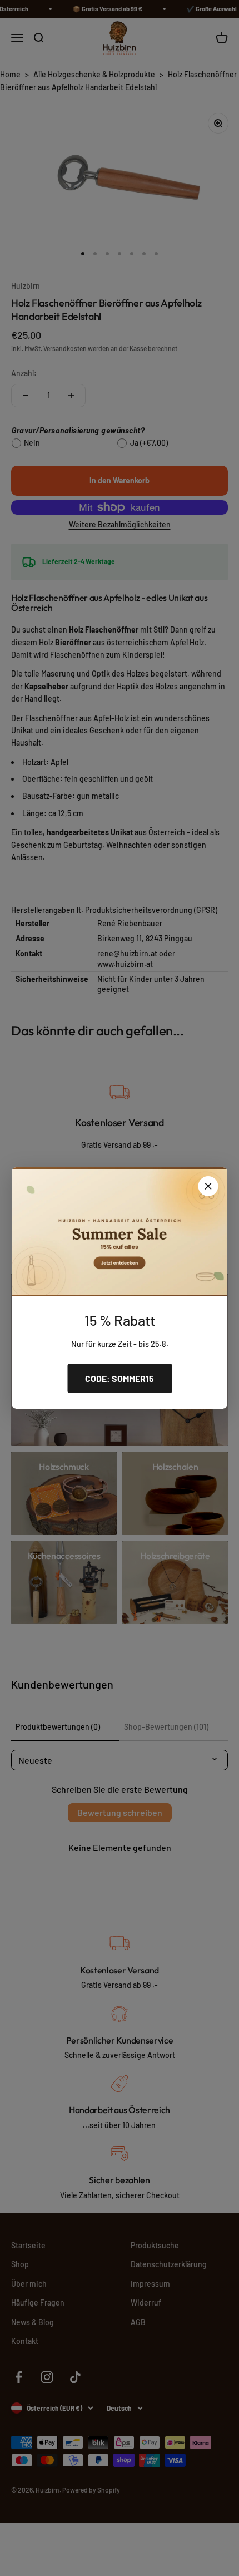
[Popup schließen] (208, 1186)
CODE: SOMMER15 (120, 1378)
